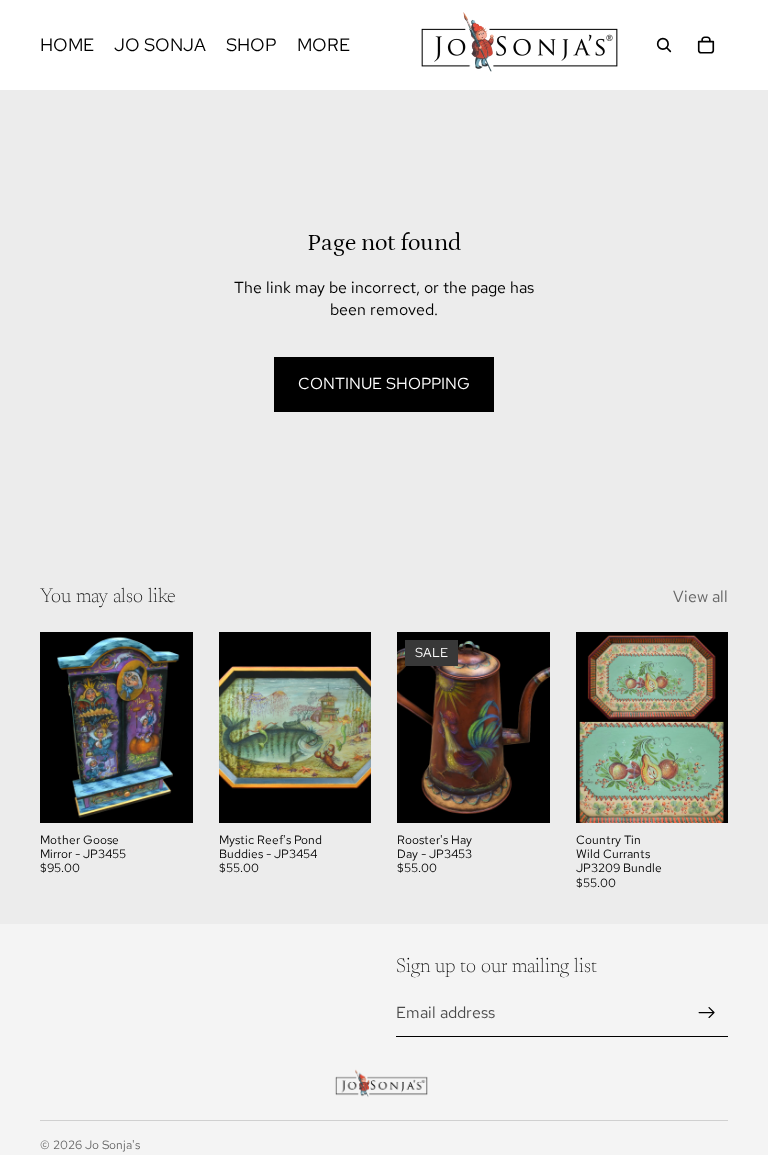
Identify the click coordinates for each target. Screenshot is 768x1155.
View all (700, 596)
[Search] (664, 45)
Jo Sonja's (112, 1145)
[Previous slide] (62, 727)
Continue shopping (384, 383)
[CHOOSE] (162, 792)
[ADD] (697, 792)
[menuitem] (323, 45)
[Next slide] (171, 727)
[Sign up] (707, 1013)
